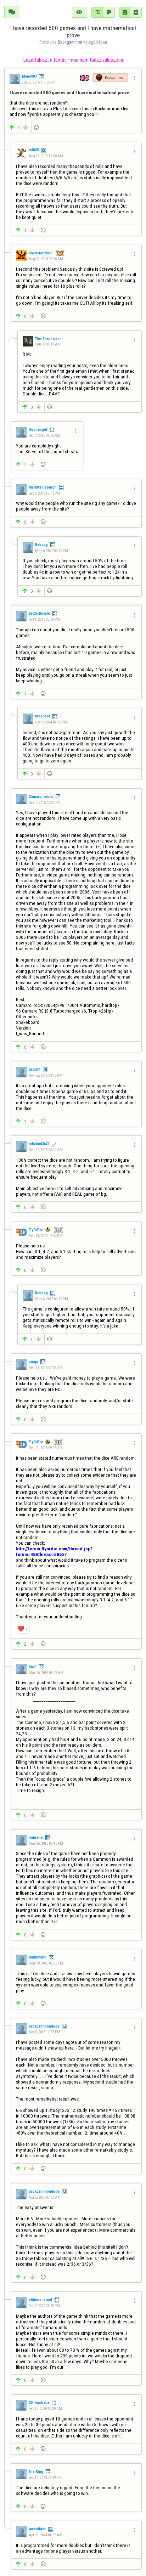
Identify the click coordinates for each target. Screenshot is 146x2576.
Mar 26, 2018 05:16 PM (46, 1844)
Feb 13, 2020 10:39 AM (45, 2409)
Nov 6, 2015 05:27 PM (45, 803)
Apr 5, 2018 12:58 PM (44, 2032)
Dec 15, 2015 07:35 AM (46, 1368)
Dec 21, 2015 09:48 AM (46, 1448)
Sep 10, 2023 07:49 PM (45, 2478)
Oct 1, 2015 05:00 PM (44, 619)
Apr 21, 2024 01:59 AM (45, 2535)
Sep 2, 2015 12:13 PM (44, 493)
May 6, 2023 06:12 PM (52, 1299)
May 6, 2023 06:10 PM (52, 551)
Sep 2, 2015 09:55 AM (44, 436)
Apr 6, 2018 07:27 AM (45, 2197)
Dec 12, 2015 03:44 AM (46, 1150)
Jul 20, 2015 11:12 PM (38, 82)
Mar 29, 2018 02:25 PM (46, 1963)
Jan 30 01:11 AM (48, 344)
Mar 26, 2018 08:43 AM (46, 1673)
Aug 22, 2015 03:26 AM (46, 259)
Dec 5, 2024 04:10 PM (51, 722)
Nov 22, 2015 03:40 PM (45, 1075)
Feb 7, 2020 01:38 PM (44, 2306)
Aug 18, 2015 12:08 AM (46, 156)
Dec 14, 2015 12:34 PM (46, 1236)
